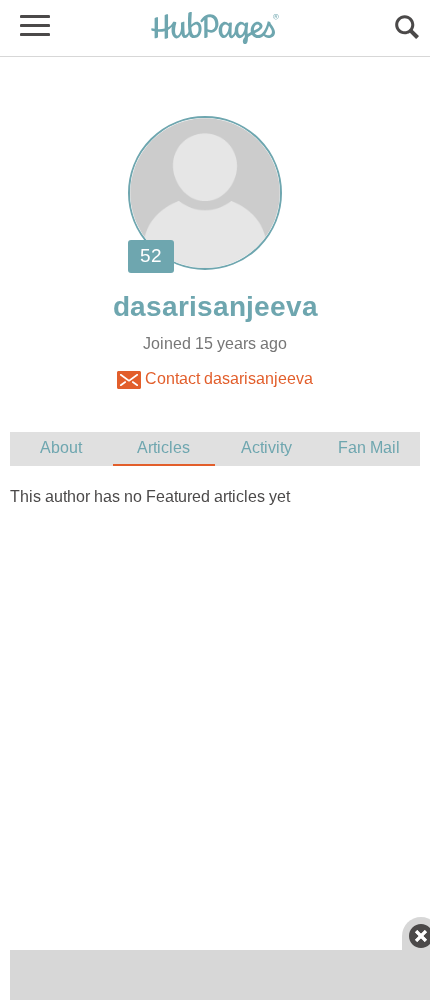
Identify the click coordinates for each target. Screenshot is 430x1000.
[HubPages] (215, 29)
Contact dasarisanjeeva (227, 378)
